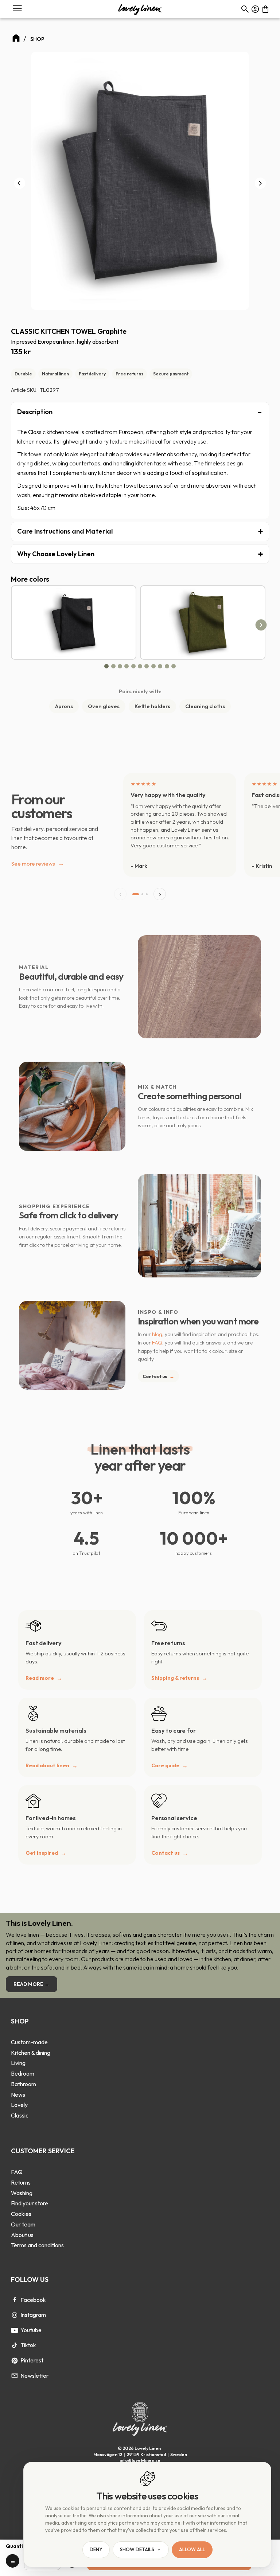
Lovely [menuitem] (19, 2105)
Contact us (158, 1376)
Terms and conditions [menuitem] (37, 2245)
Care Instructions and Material (65, 531)
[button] (17, 9)
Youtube (31, 2330)
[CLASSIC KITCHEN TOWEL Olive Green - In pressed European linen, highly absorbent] (203, 622)
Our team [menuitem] (23, 2224)
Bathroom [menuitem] (24, 2084)
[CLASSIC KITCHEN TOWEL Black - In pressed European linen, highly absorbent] (74, 622)
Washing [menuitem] (22, 2193)
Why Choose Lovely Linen (56, 554)
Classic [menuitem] (20, 2115)
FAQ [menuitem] (17, 2172)
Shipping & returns (175, 1678)
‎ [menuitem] (31, 2032)
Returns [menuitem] (21, 2182)
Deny (96, 2550)
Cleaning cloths (205, 706)
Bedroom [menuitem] (23, 2073)
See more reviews (38, 863)
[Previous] (20, 183)
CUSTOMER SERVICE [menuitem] (43, 2151)
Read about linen (47, 1765)
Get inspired (42, 1853)
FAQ (157, 1343)
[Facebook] (15, 2300)
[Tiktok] (15, 2345)
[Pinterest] (15, 2361)
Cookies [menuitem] (21, 2214)
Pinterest (32, 2360)
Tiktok (28, 2345)
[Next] (260, 183)
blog (157, 1334)
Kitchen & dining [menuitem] (31, 2053)
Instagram (33, 2315)
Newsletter (34, 2376)
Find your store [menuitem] (30, 2203)
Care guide (165, 1765)
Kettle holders (152, 706)
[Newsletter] (15, 2376)
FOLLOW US (30, 2280)
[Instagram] (15, 2315)
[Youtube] (15, 2330)
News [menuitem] (18, 2095)
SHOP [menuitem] (20, 2021)
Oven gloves (104, 706)
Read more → (32, 1984)
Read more (40, 1678)
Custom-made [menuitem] (29, 2042)
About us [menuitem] (22, 2235)
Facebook (33, 2300)
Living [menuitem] (18, 2063)
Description (35, 412)
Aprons (64, 706)
